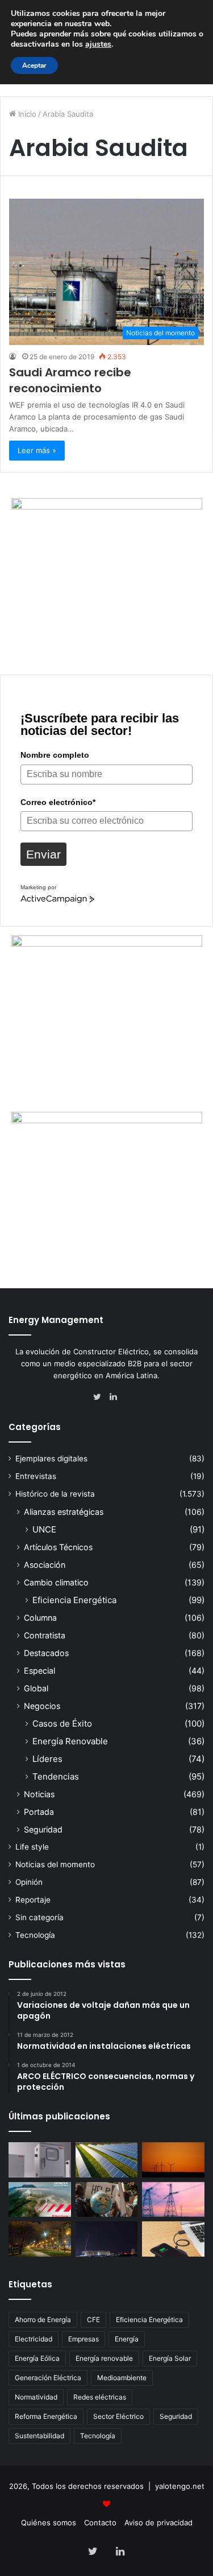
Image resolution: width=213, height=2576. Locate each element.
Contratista (45, 1635)
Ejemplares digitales (51, 1458)
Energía (127, 2339)
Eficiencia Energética (74, 1600)
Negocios (42, 1706)
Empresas (83, 2339)
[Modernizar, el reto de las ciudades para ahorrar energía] (40, 2239)
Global (36, 1688)
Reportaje (33, 1900)
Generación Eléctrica (48, 2378)
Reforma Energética (46, 2416)
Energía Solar (170, 2358)
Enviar (43, 854)
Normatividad (36, 2397)
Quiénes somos (49, 2522)
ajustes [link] (98, 44)
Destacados (46, 1653)
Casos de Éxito (62, 1724)
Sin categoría (39, 1917)
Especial (39, 1671)
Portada (39, 1812)
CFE (93, 2320)
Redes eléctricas (100, 2397)
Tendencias (56, 1776)
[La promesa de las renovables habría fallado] (107, 2160)
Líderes (47, 1759)
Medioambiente (122, 2378)
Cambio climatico (56, 1582)
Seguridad (43, 1829)
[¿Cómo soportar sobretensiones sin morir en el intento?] (107, 2239)
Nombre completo (55, 755)
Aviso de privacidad (158, 2522)
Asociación (45, 1565)
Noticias (39, 1794)
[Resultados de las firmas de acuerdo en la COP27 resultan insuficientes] (107, 2200)
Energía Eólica (37, 2358)
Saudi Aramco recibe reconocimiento (70, 380)
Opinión (29, 1882)
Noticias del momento (55, 1864)
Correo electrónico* (58, 802)
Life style (32, 1847)
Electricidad (34, 2339)
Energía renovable (104, 2358)
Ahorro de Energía (43, 2320)
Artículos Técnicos (58, 1547)
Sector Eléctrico (118, 2416)
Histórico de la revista (55, 1494)
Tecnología (35, 1935)
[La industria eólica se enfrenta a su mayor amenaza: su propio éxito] (173, 2160)
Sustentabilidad (39, 2436)
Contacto (100, 2522)
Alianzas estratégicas (64, 1512)
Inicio (26, 114)
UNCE (44, 1529)
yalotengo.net (180, 2486)
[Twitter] (100, 1397)
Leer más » (37, 450)
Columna (40, 1618)
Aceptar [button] (34, 65)
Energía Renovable (70, 1741)
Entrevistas (36, 1476)
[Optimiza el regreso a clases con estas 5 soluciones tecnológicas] (173, 2239)
